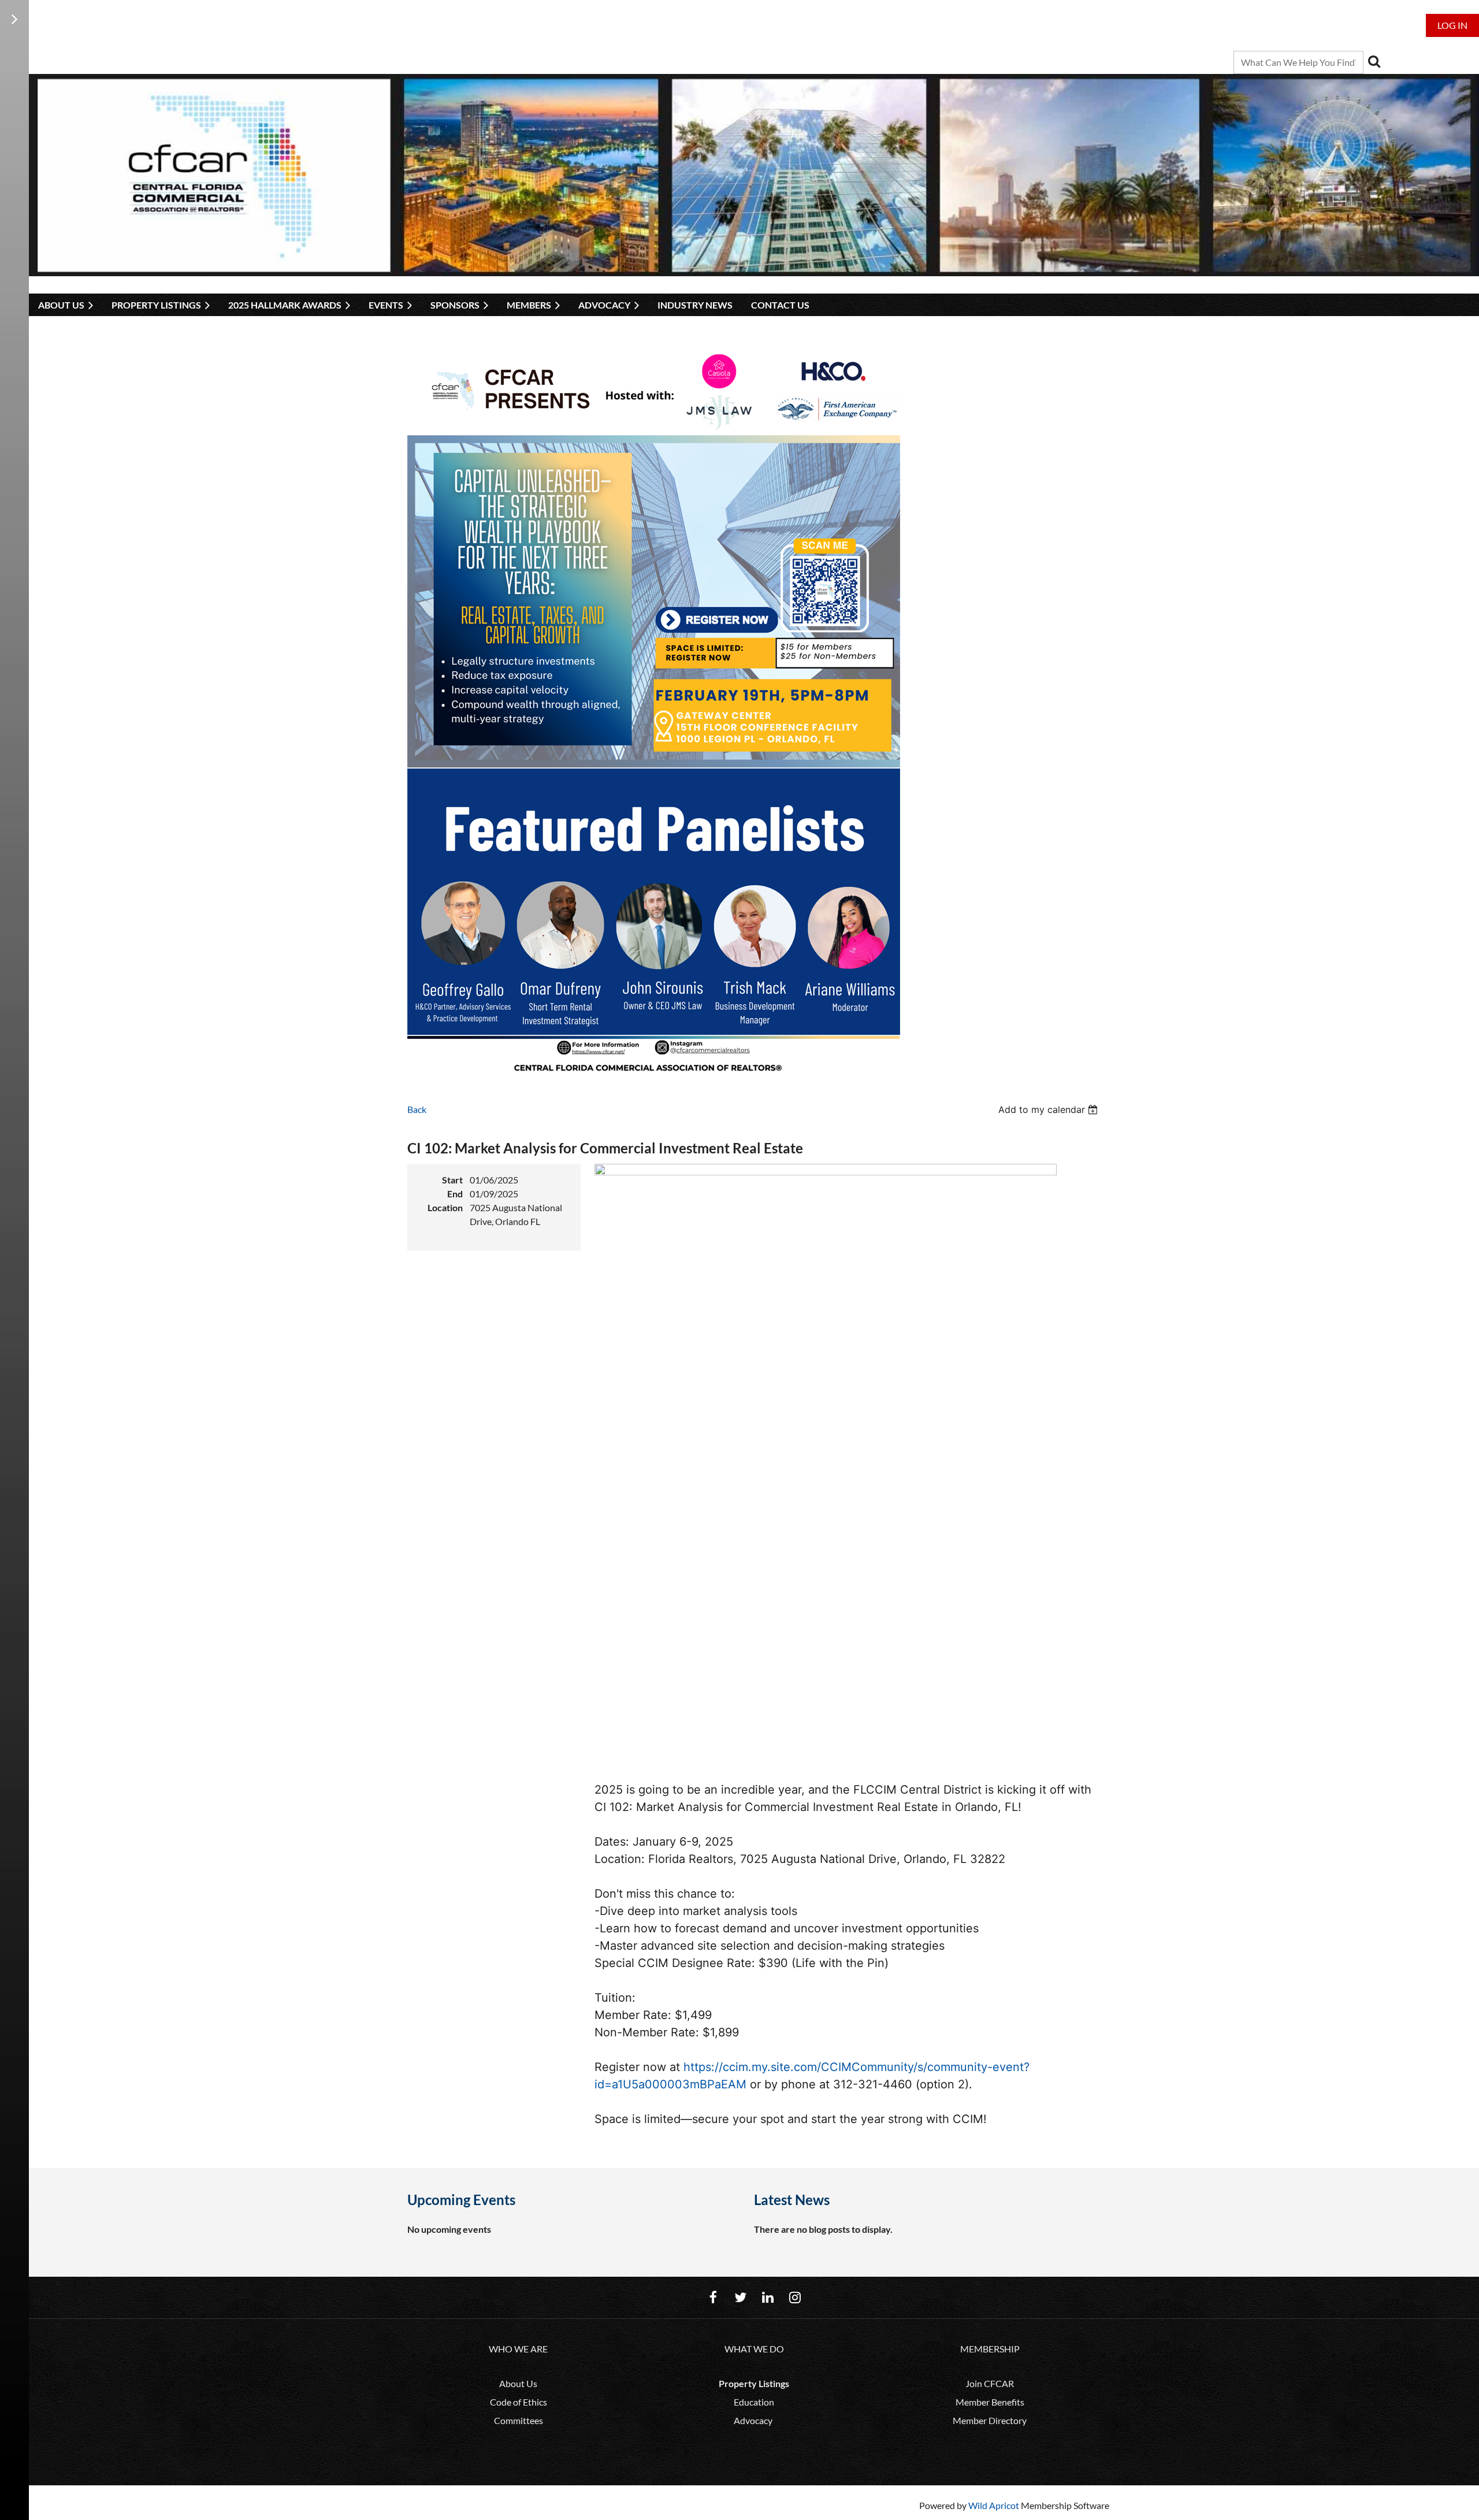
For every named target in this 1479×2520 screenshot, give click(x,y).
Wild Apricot (994, 2505)
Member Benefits (990, 2402)
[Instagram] (795, 2297)
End (455, 1194)
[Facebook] (713, 2297)
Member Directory (990, 2420)
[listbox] (1049, 1109)
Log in (1452, 25)
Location (445, 1207)
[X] (740, 2297)
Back (417, 1109)
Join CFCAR (990, 2383)
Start (452, 1180)
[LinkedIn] (768, 2297)
